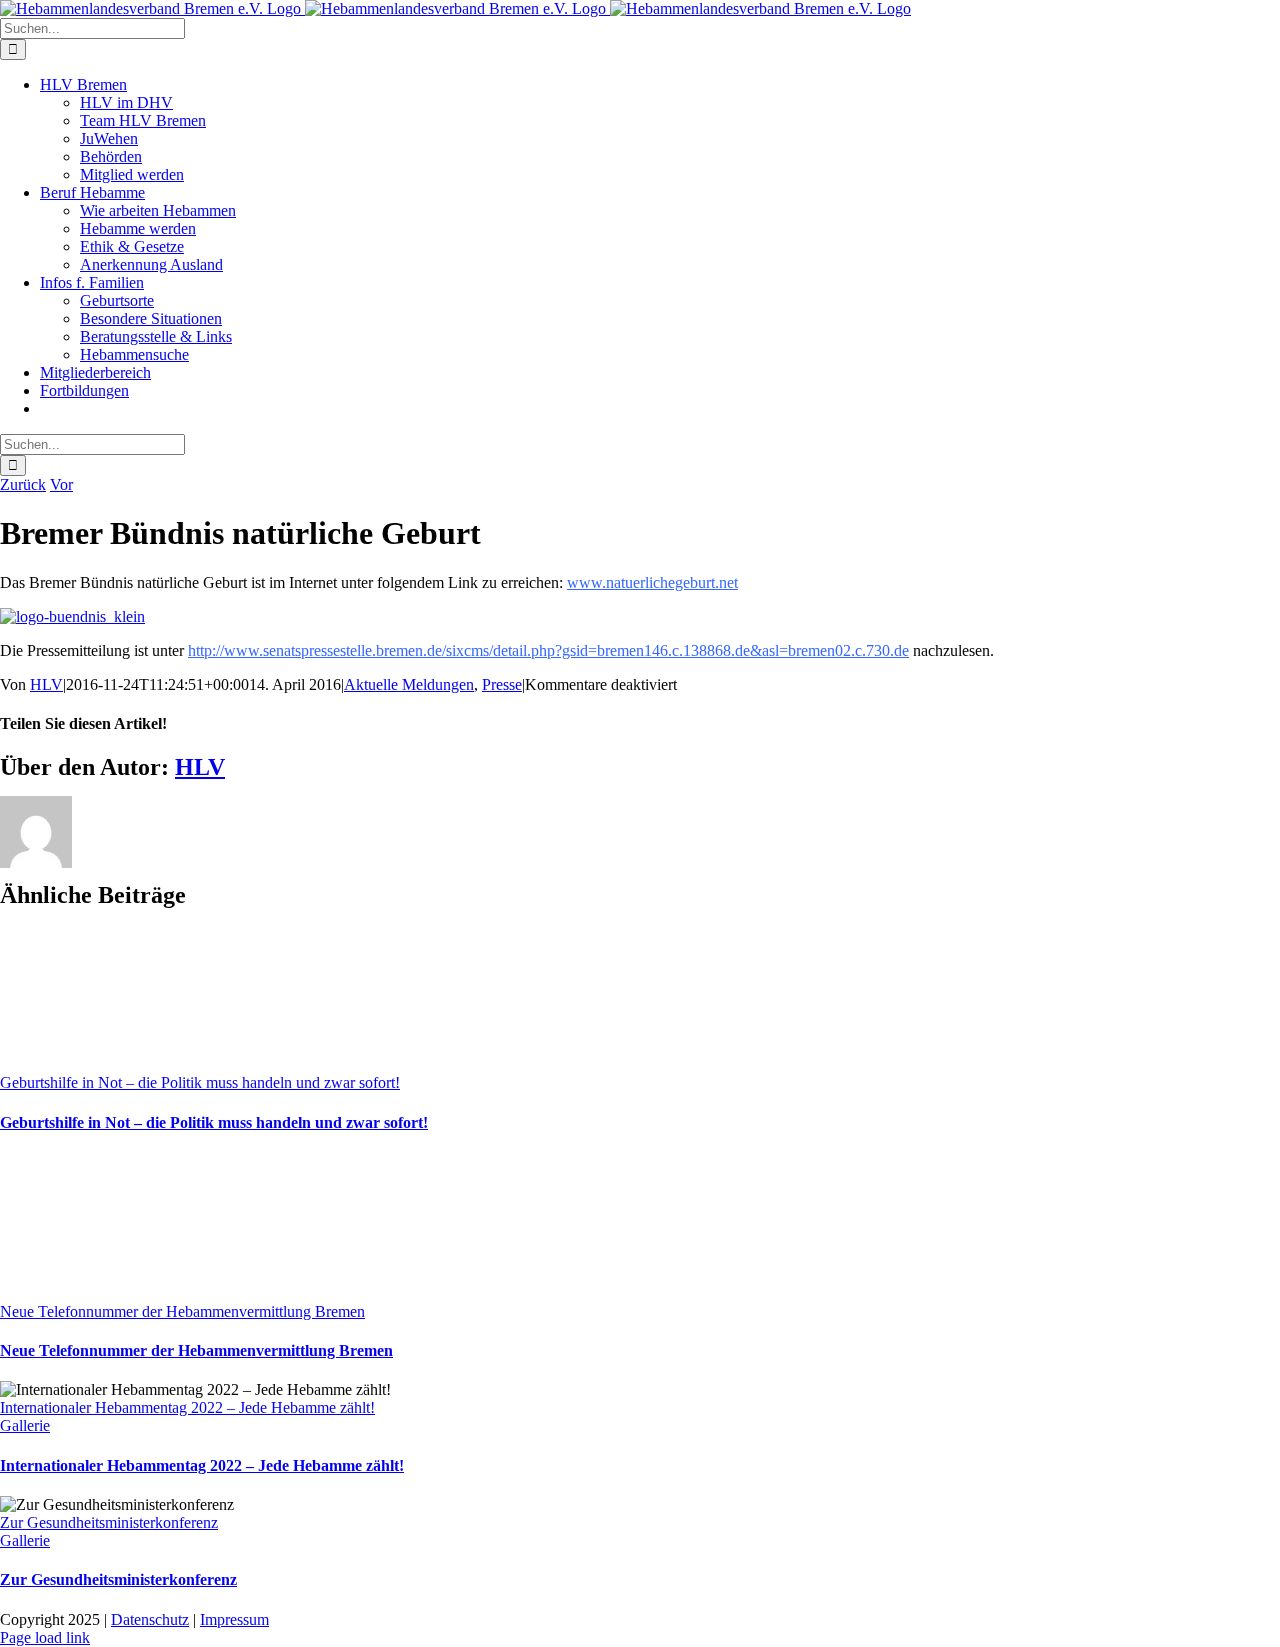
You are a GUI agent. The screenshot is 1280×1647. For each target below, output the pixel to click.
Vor (61, 484)
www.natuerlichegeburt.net (652, 582)
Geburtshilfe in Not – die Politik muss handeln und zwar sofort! (200, 1082)
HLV (46, 684)
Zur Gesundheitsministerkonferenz (109, 1522)
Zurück (23, 484)
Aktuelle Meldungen (409, 684)
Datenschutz (150, 1619)
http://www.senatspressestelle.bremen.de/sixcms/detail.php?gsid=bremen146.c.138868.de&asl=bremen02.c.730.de (548, 650)
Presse (502, 684)
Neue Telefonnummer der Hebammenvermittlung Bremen (182, 1311)
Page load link (45, 1637)
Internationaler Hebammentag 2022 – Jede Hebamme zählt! (187, 1407)
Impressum (234, 1619)
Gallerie (25, 1425)
